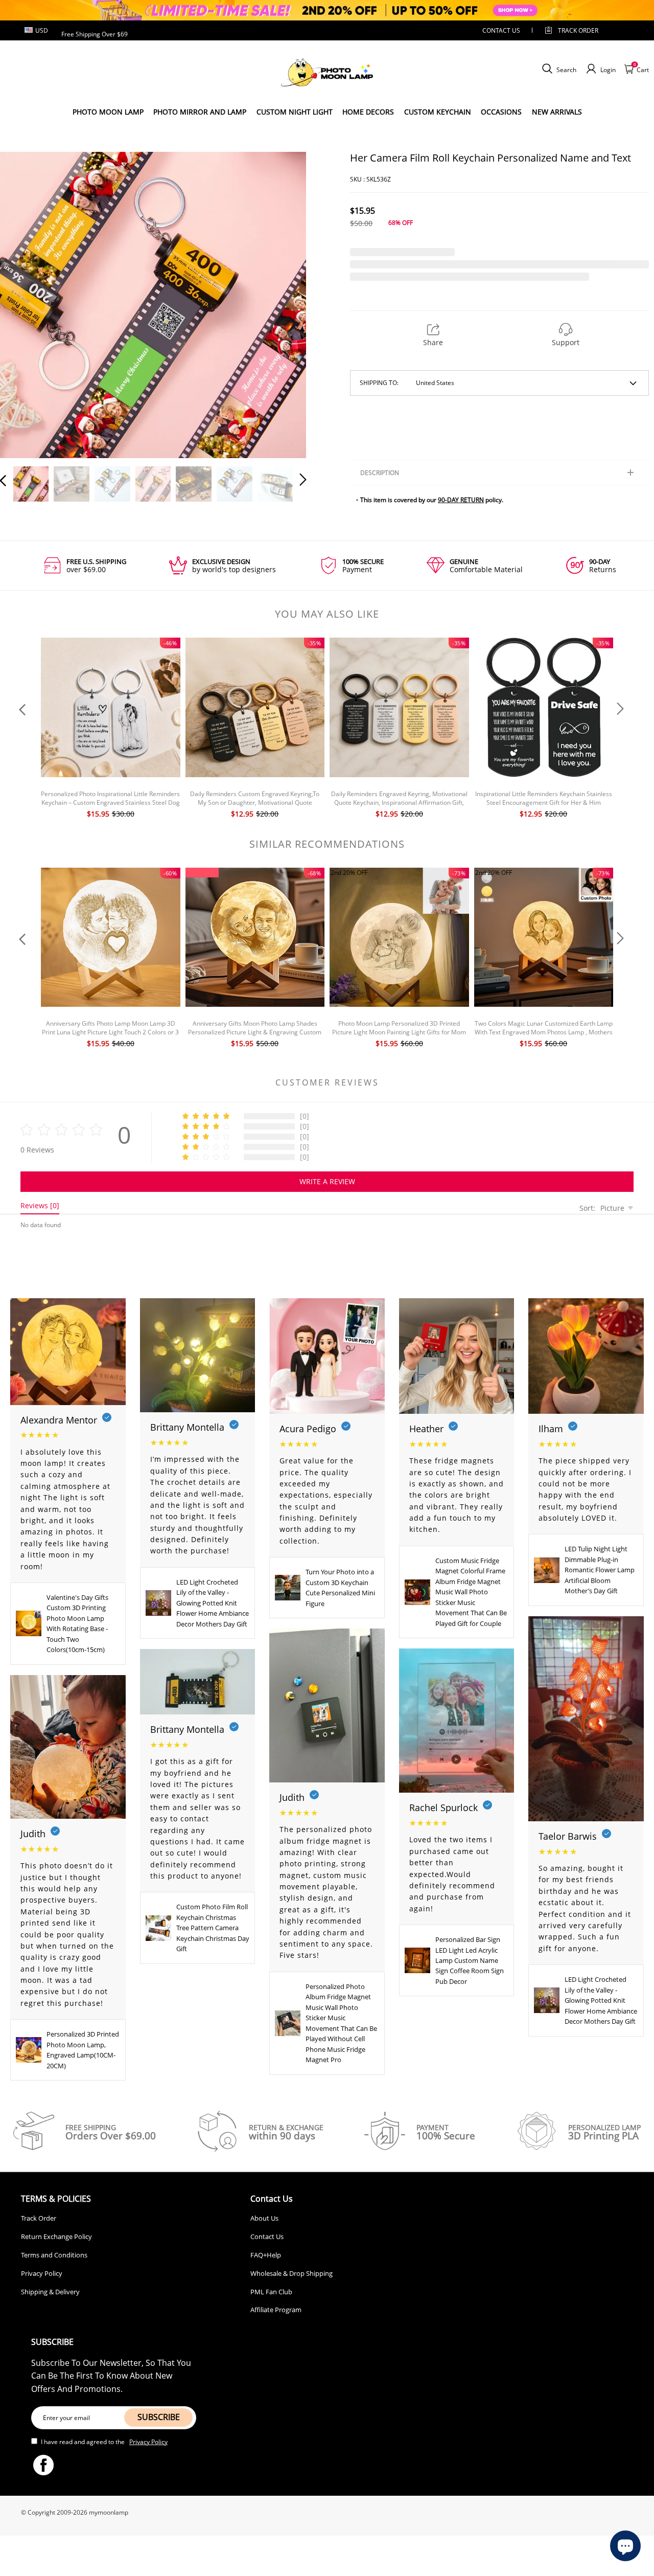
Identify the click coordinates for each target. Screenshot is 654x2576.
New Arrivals (557, 112)
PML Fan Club (271, 2292)
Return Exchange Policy (56, 2236)
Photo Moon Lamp (108, 112)
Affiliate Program (276, 2310)
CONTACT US (501, 30)
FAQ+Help (266, 2255)
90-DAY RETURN (461, 500)
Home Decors (368, 112)
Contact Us (267, 2236)
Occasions (501, 112)
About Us (264, 2218)
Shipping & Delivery (50, 2292)
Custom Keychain (438, 112)
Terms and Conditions (54, 2255)
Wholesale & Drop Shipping (291, 2273)
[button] (24, 303)
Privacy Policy (42, 2273)
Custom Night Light (295, 112)
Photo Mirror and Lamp (200, 112)
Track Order (578, 30)
